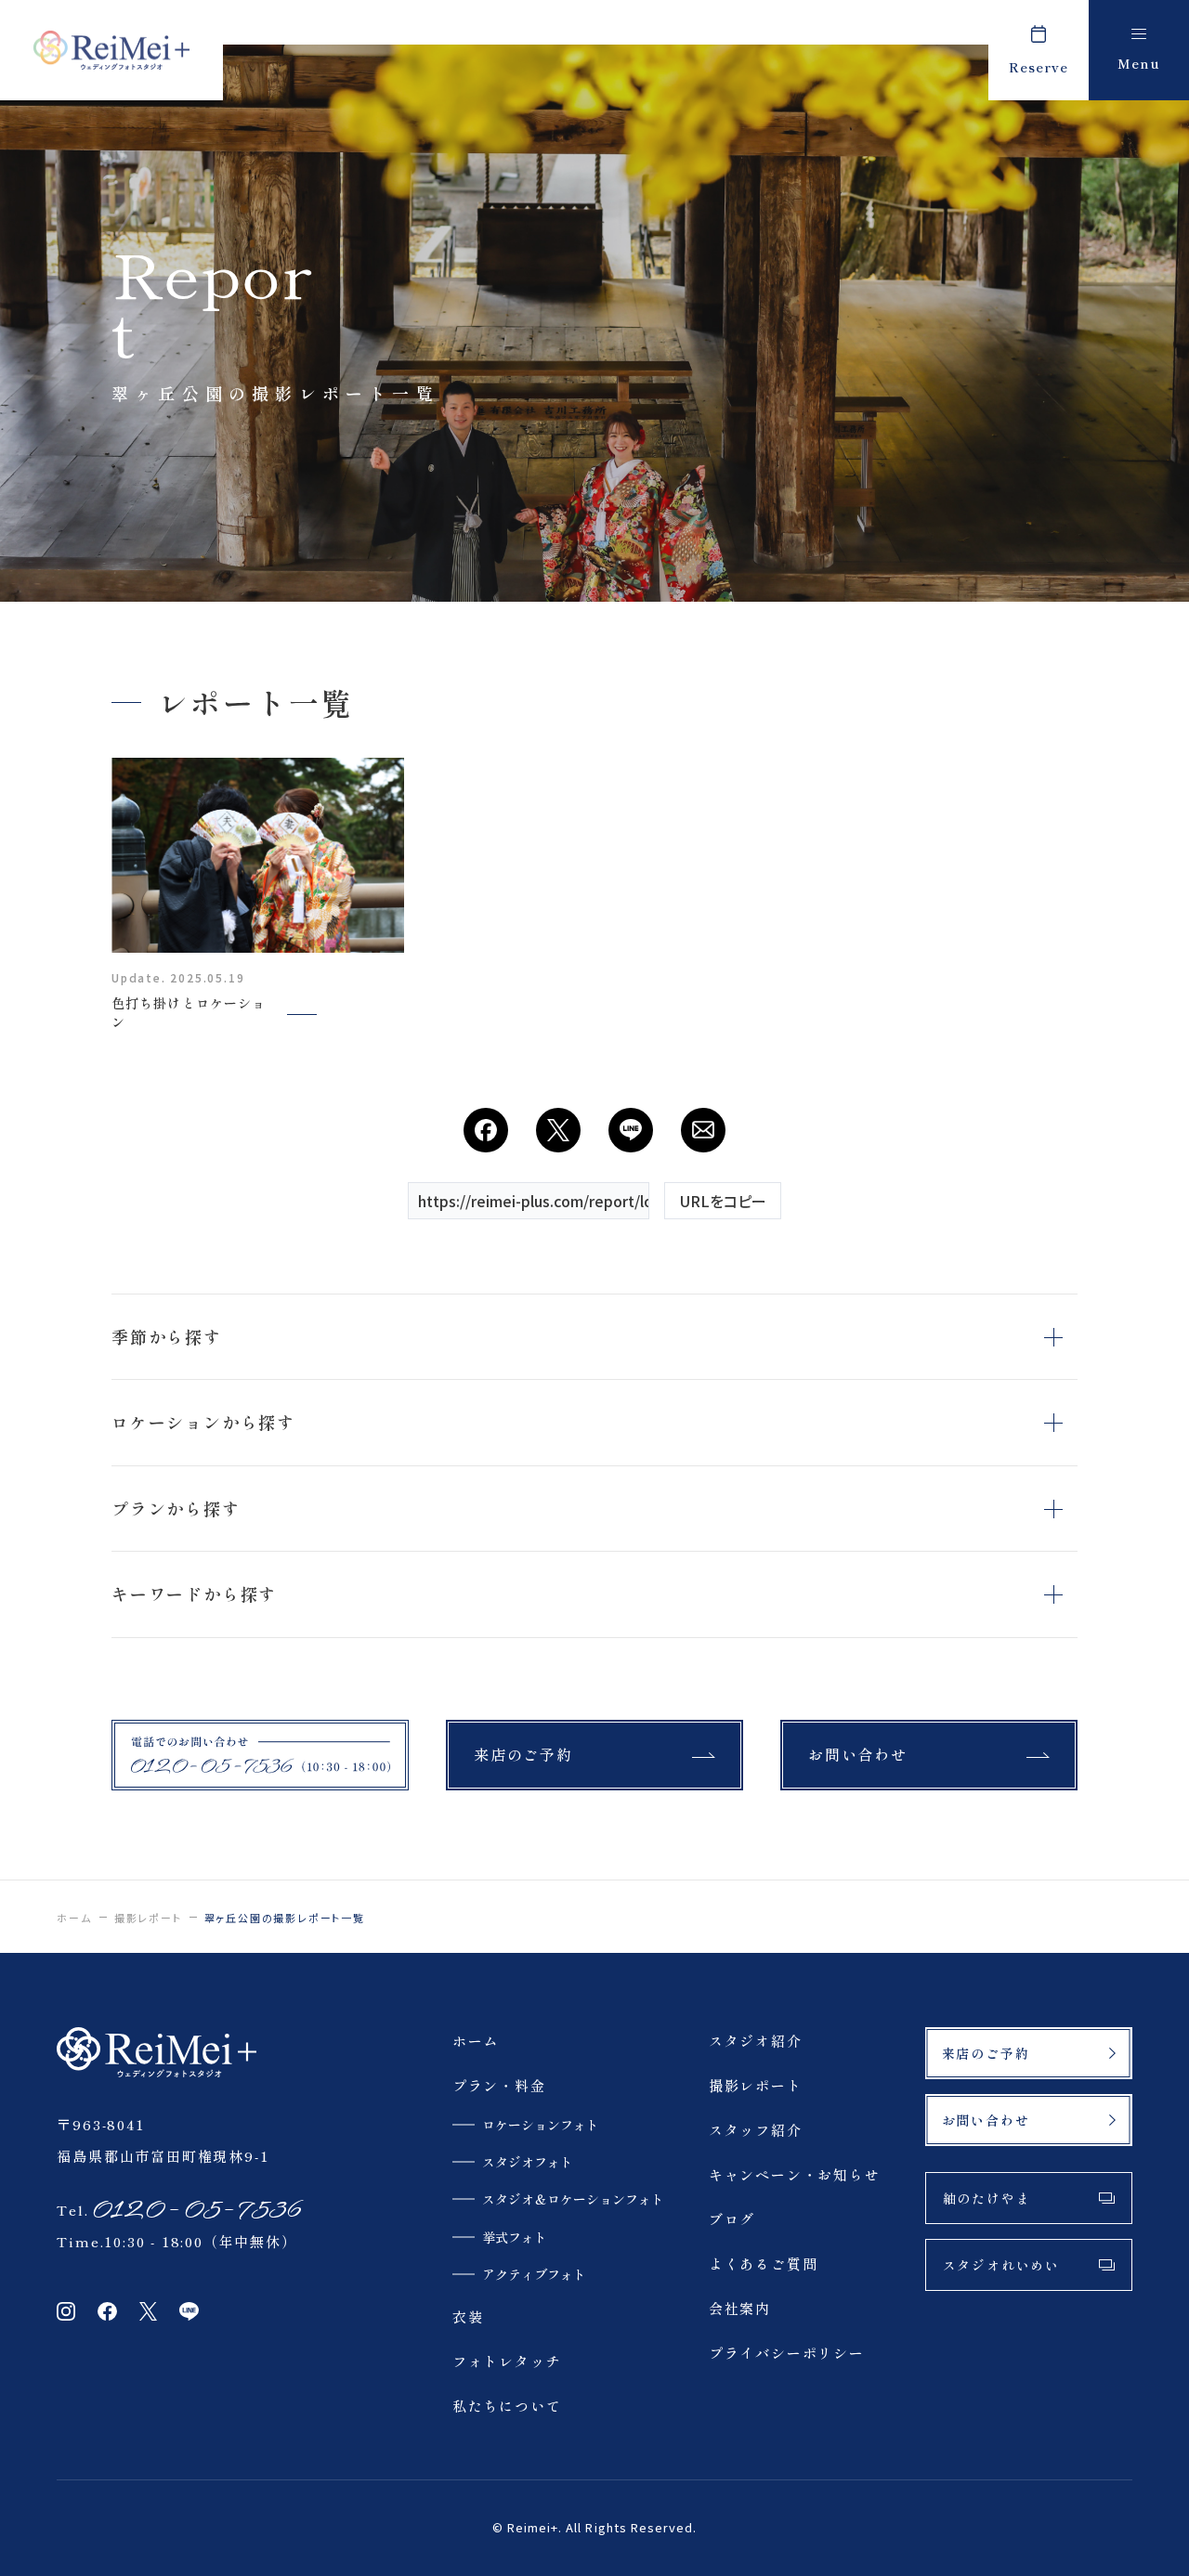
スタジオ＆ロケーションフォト (573, 2199)
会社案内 (740, 2308)
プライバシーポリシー (787, 2353)
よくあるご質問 (764, 2264)
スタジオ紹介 (756, 2041)
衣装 (468, 2316)
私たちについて (507, 2406)
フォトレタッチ (507, 2361)
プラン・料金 (499, 2085)
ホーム (74, 1918)
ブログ (732, 2219)
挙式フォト (515, 2237)
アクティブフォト (534, 2274)
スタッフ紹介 (756, 2130)
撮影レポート (148, 1918)
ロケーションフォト (541, 2125)
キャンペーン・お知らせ (795, 2174)
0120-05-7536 (196, 2210)
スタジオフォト (528, 2162)
